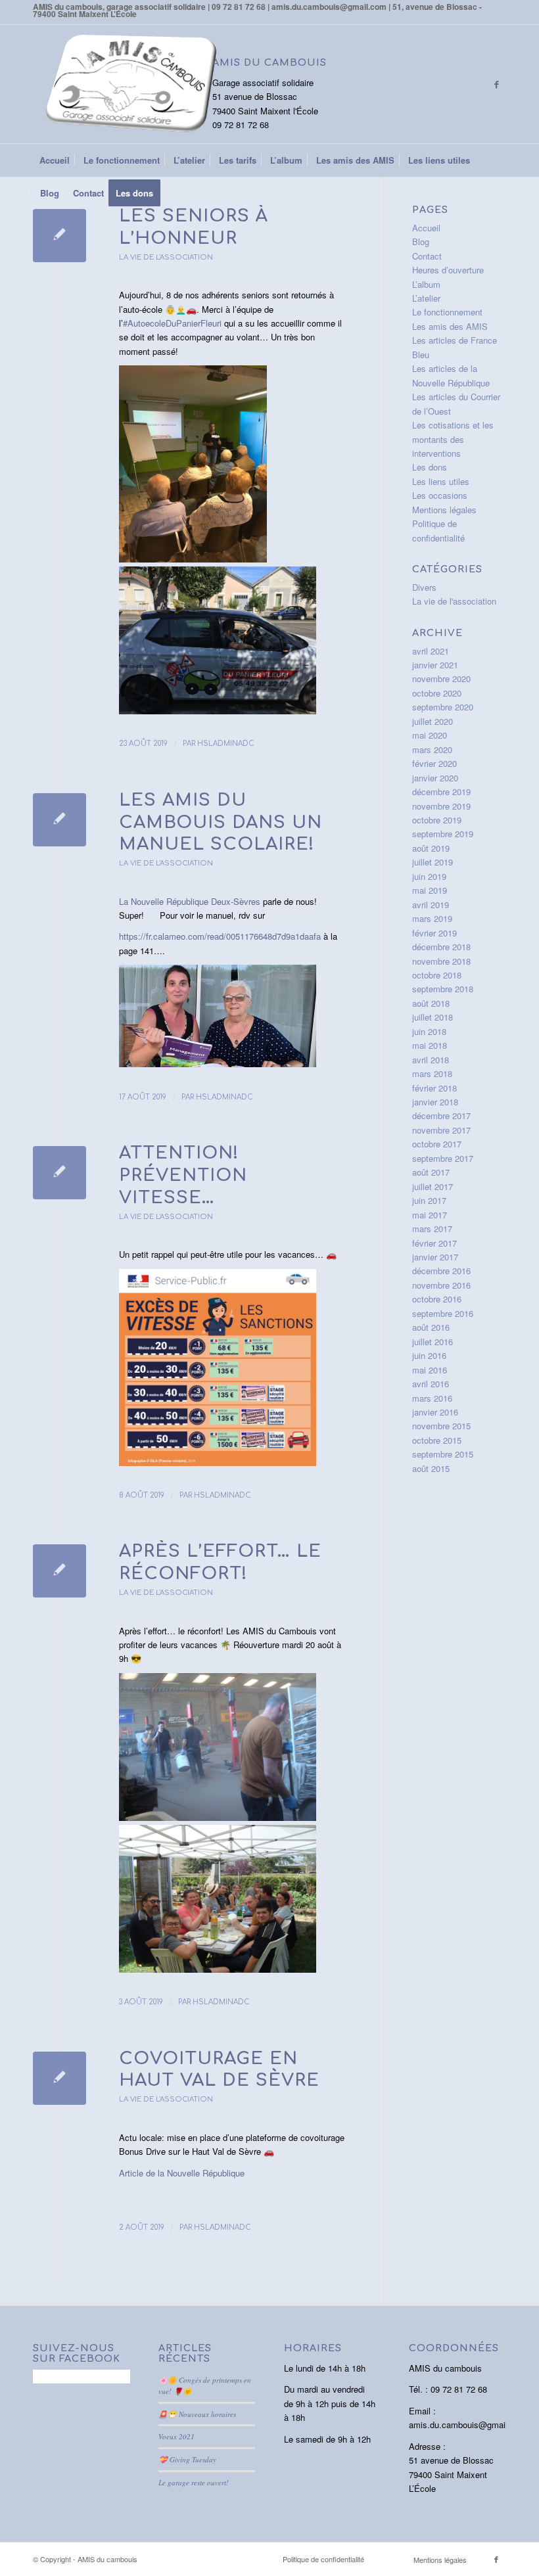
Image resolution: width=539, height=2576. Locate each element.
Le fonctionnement (447, 312)
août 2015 (431, 1468)
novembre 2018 (441, 961)
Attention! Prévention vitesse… (183, 1175)
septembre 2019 (443, 834)
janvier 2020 (435, 778)
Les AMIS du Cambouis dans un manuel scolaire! (221, 822)
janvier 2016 (435, 1412)
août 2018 (431, 1003)
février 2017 (434, 1243)
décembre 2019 (441, 792)
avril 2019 (431, 905)
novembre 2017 (441, 1130)
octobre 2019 (437, 820)
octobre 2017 (437, 1144)
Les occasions (440, 495)
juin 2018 (429, 1031)
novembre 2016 (441, 1285)
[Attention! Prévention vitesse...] (59, 1173)
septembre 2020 (443, 707)
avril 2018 (431, 1060)
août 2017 (431, 1172)
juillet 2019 (433, 862)
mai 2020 (430, 735)
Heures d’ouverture (448, 270)
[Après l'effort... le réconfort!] (59, 1571)
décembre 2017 (441, 1115)
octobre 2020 (437, 693)
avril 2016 (431, 1384)
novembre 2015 (441, 1426)
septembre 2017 (443, 1158)
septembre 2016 (443, 1313)
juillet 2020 (433, 721)
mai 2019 (430, 890)
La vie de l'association (166, 257)
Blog (421, 241)
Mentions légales (444, 510)
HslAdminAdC (226, 744)
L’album (426, 284)
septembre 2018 (443, 989)
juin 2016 (429, 1355)
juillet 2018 (433, 1017)
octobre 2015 (437, 1440)
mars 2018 (432, 1073)
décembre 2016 (441, 1271)
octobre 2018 (437, 975)
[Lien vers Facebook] (496, 84)
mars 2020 (432, 749)
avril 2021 (431, 651)
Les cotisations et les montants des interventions (453, 439)
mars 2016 (432, 1398)
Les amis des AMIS (450, 326)
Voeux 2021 (176, 2436)
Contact (427, 256)
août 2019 (431, 848)
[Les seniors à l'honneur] (59, 236)
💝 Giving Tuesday (187, 2459)
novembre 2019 (441, 806)
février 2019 (434, 933)
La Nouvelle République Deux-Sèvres (190, 901)
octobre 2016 (437, 1299)
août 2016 (431, 1327)
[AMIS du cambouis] (131, 84)
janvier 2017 (435, 1257)
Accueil (426, 228)
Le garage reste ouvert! (194, 2482)
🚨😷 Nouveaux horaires (197, 2414)
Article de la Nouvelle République (182, 2173)
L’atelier (426, 298)
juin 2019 (429, 876)
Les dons (430, 467)
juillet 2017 (433, 1186)
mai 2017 (430, 1215)
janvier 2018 (435, 1102)
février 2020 (434, 763)
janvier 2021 (435, 665)
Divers (424, 587)
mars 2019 (432, 918)
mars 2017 (432, 1229)
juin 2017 (429, 1200)
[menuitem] (55, 160)
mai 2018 (430, 1045)
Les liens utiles (441, 481)
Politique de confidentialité (323, 2559)
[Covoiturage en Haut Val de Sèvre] (59, 2078)
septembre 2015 (443, 1454)
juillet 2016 (433, 1342)
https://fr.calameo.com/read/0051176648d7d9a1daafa (220, 936)
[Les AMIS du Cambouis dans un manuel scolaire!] (59, 820)
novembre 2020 (441, 678)
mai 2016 (430, 1370)
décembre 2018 (441, 947)
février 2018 (434, 1088)
